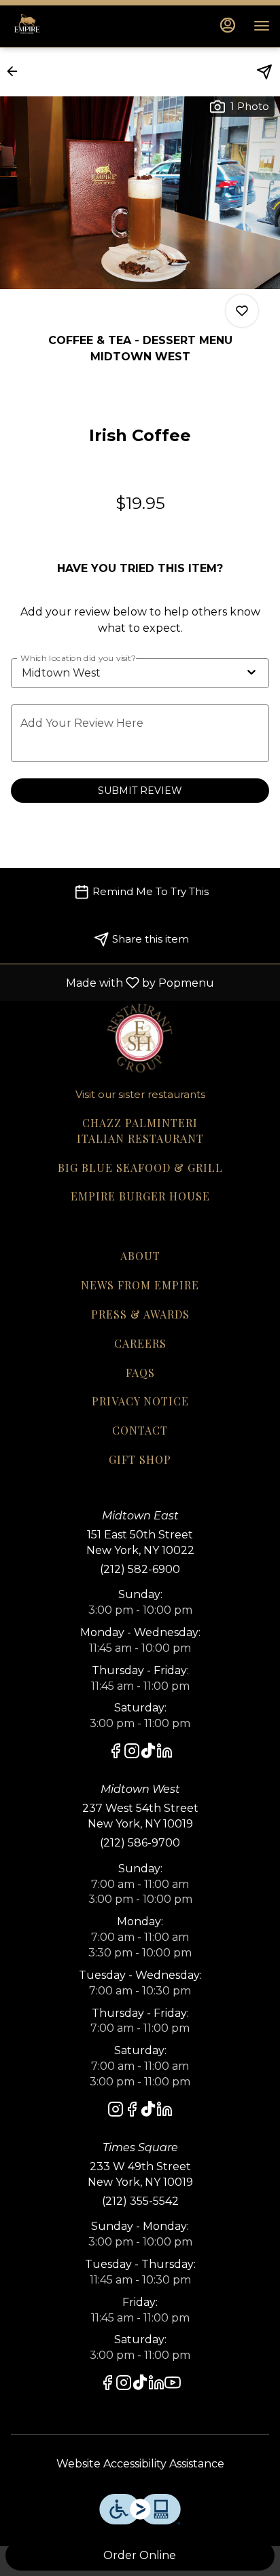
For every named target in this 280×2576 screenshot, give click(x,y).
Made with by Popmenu (112, 982)
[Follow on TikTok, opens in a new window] (148, 1753)
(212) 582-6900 (140, 1569)
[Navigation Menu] (262, 26)
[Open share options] (264, 72)
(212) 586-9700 (140, 1843)
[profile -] (228, 25)
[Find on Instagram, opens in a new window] (132, 1753)
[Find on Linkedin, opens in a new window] (164, 1753)
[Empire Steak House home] (71, 26)
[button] (16, 71)
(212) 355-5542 (140, 2201)
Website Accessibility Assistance (140, 2464)
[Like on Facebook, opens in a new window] (116, 1753)
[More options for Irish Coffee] (242, 311)
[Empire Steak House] (140, 1036)
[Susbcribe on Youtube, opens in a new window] (173, 2385)
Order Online (140, 2555)
